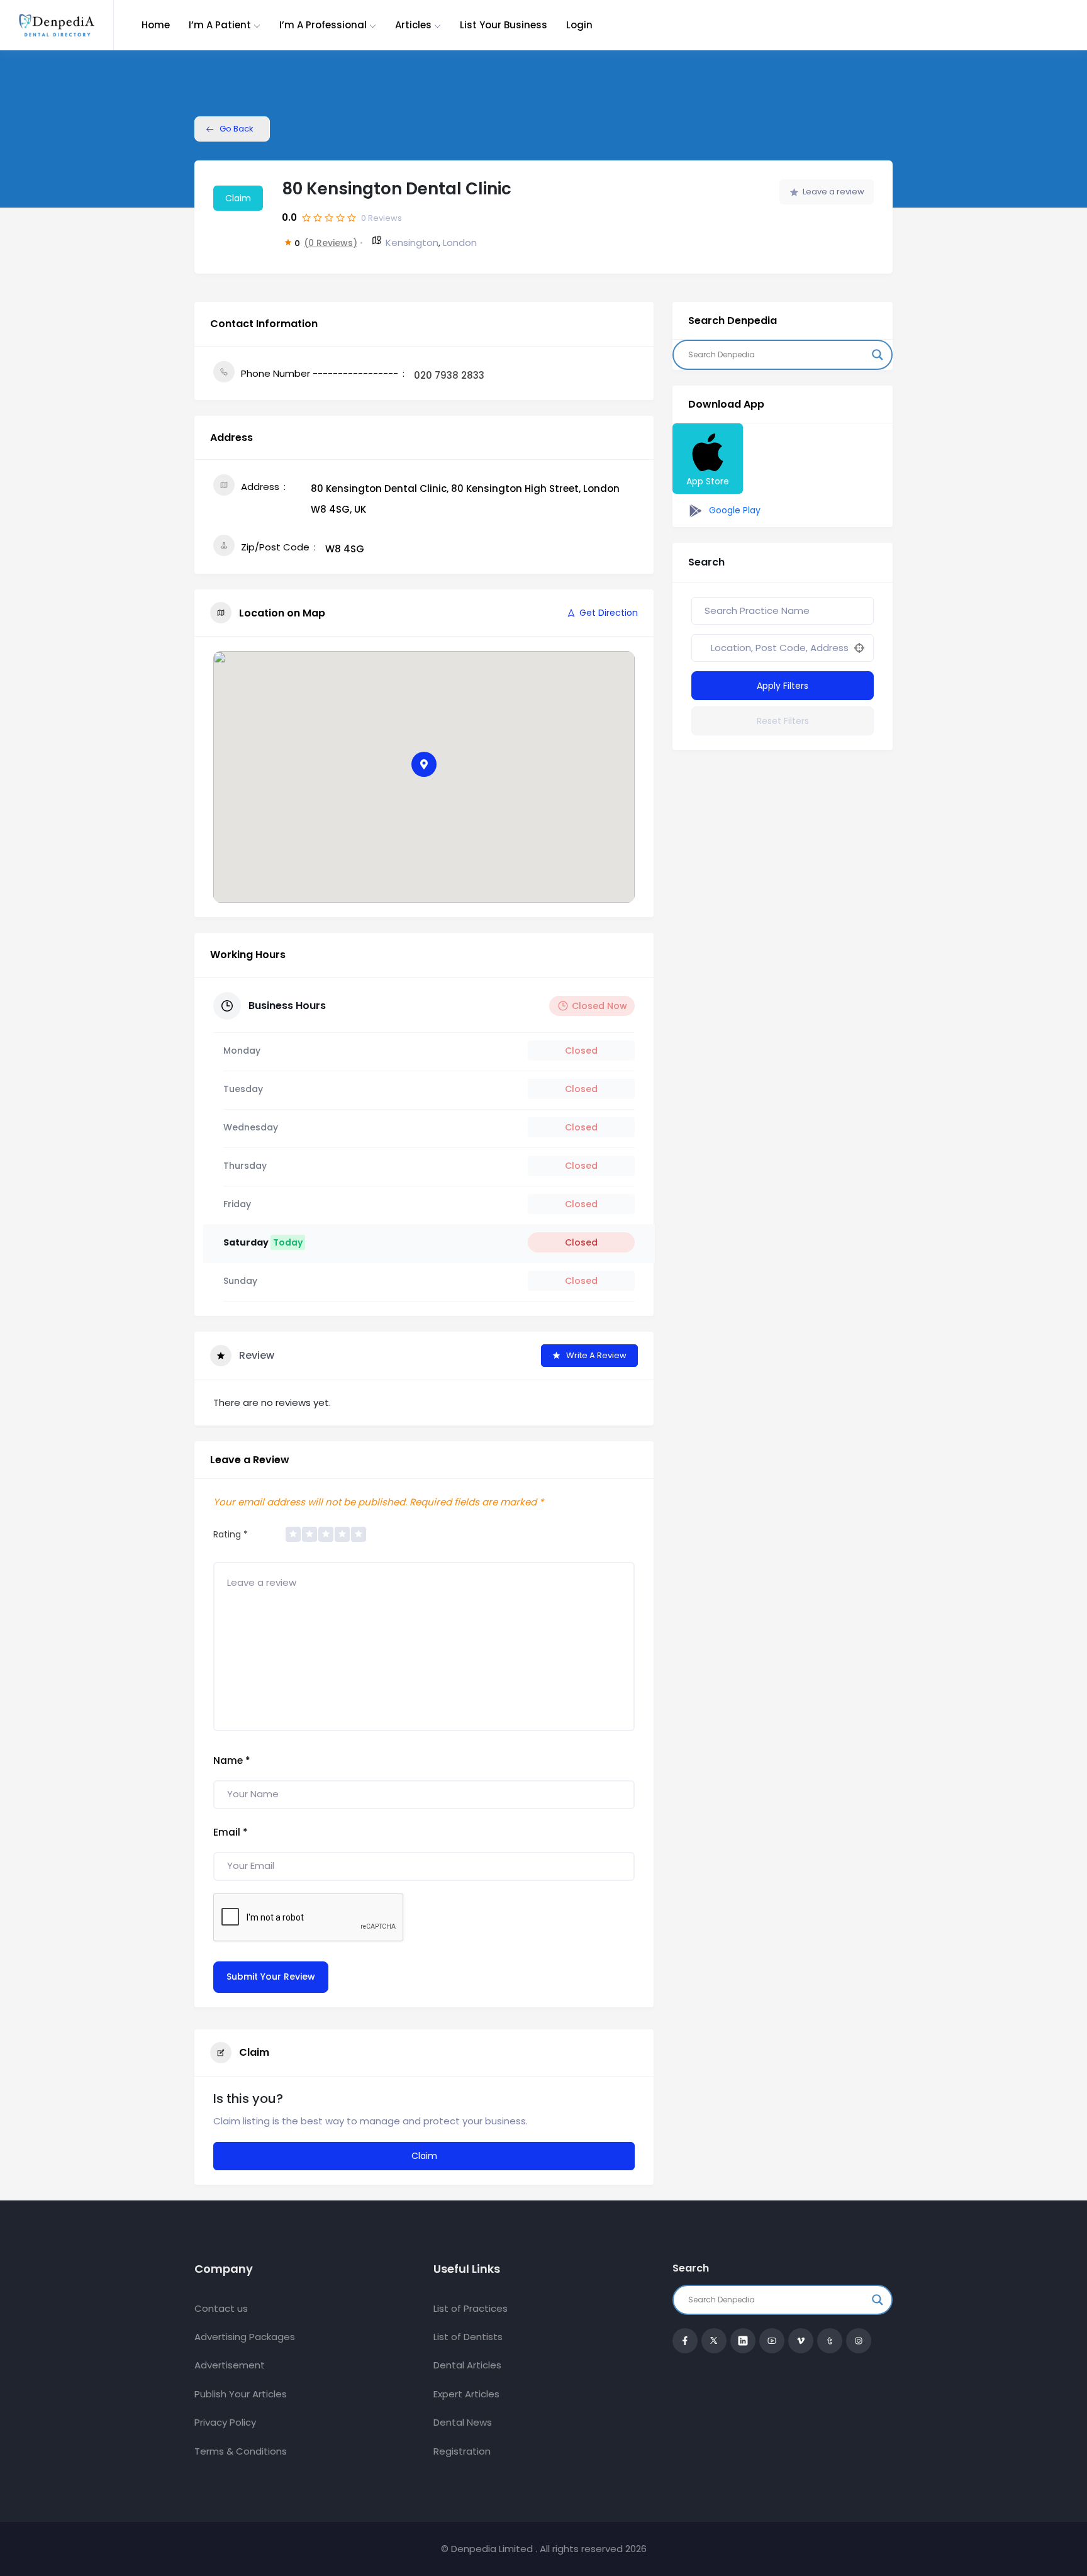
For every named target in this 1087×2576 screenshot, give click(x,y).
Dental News (463, 2422)
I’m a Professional (323, 25)
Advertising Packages (245, 2337)
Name (232, 1760)
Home (156, 25)
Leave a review (833, 192)
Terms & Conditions (241, 2451)
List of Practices (471, 2308)
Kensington (412, 243)
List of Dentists (468, 2337)
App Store (708, 481)
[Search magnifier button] (878, 355)
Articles (413, 25)
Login (579, 25)
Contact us (221, 2308)
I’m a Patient (220, 25)
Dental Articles (467, 2365)
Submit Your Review (271, 1977)
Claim (238, 198)
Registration (462, 2451)
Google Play (733, 510)
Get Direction (609, 613)
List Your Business (504, 25)
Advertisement (230, 2365)
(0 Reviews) (331, 243)
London (460, 243)
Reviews (382, 218)
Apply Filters (783, 686)
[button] (424, 764)
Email (231, 1832)
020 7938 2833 (449, 375)
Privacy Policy (225, 2422)
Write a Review (596, 1355)
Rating (231, 1534)
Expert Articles (466, 2394)
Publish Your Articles (241, 2394)
